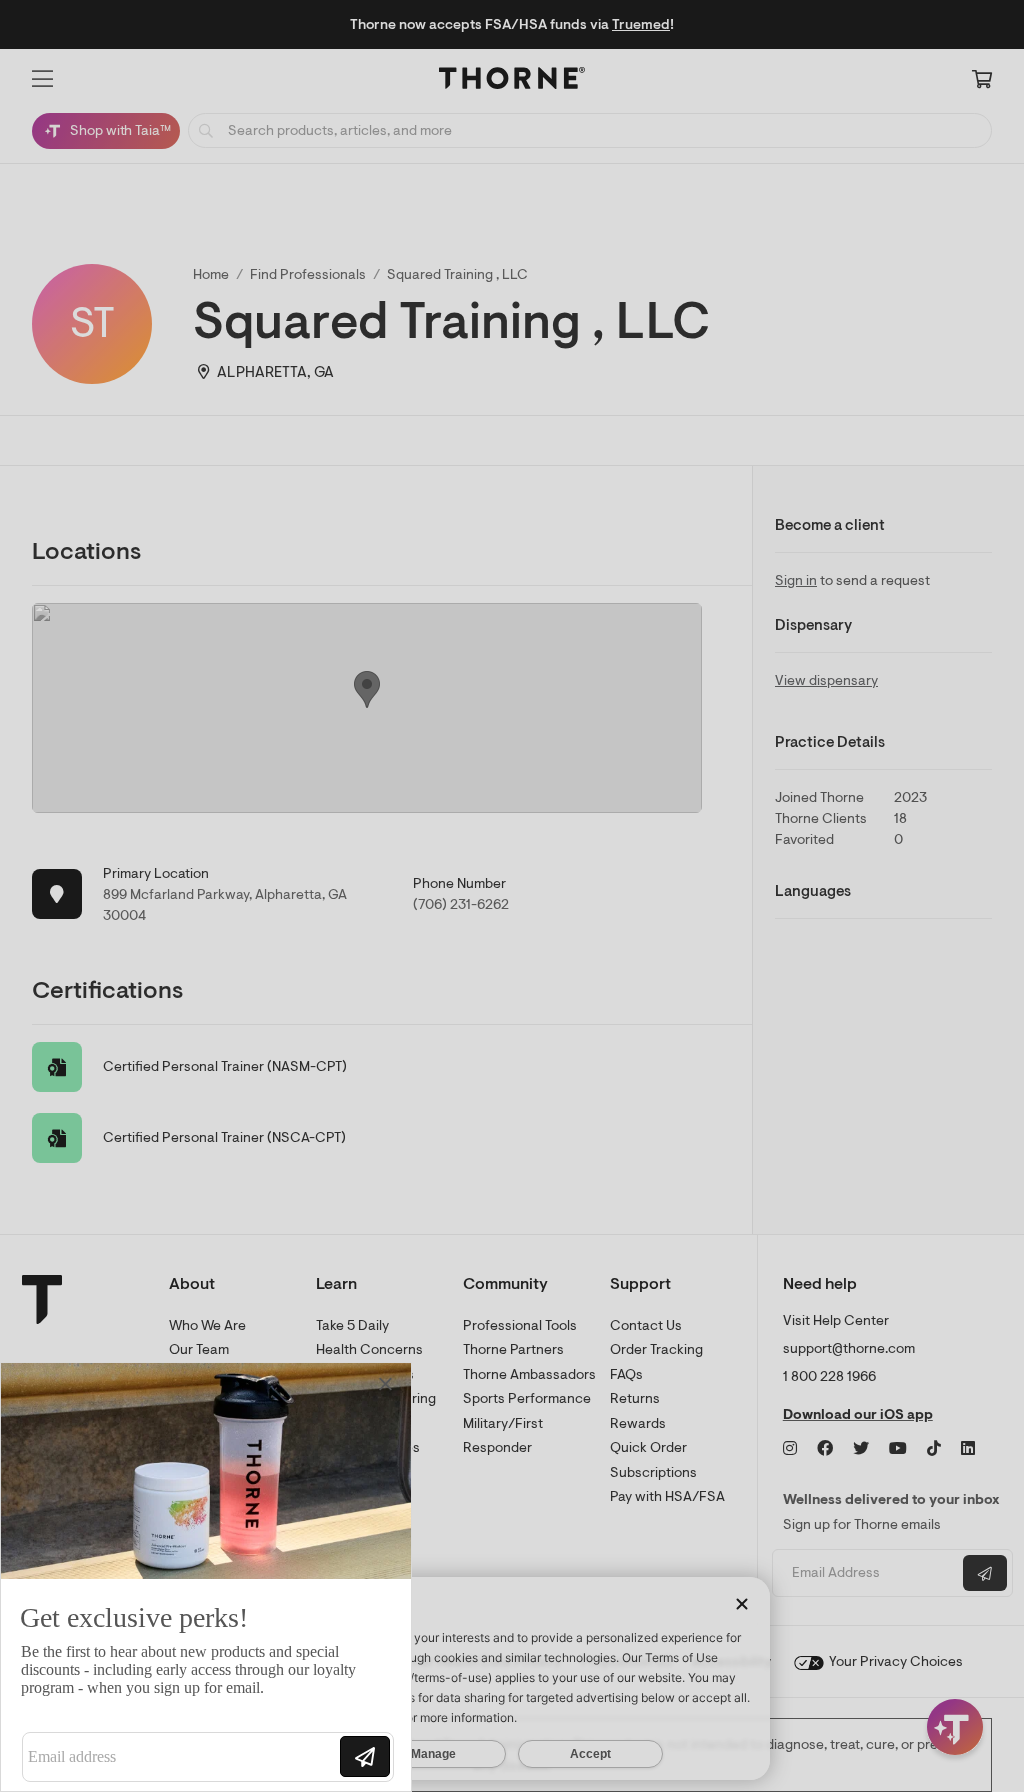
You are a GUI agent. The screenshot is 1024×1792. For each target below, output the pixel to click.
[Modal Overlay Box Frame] (206, 1577)
